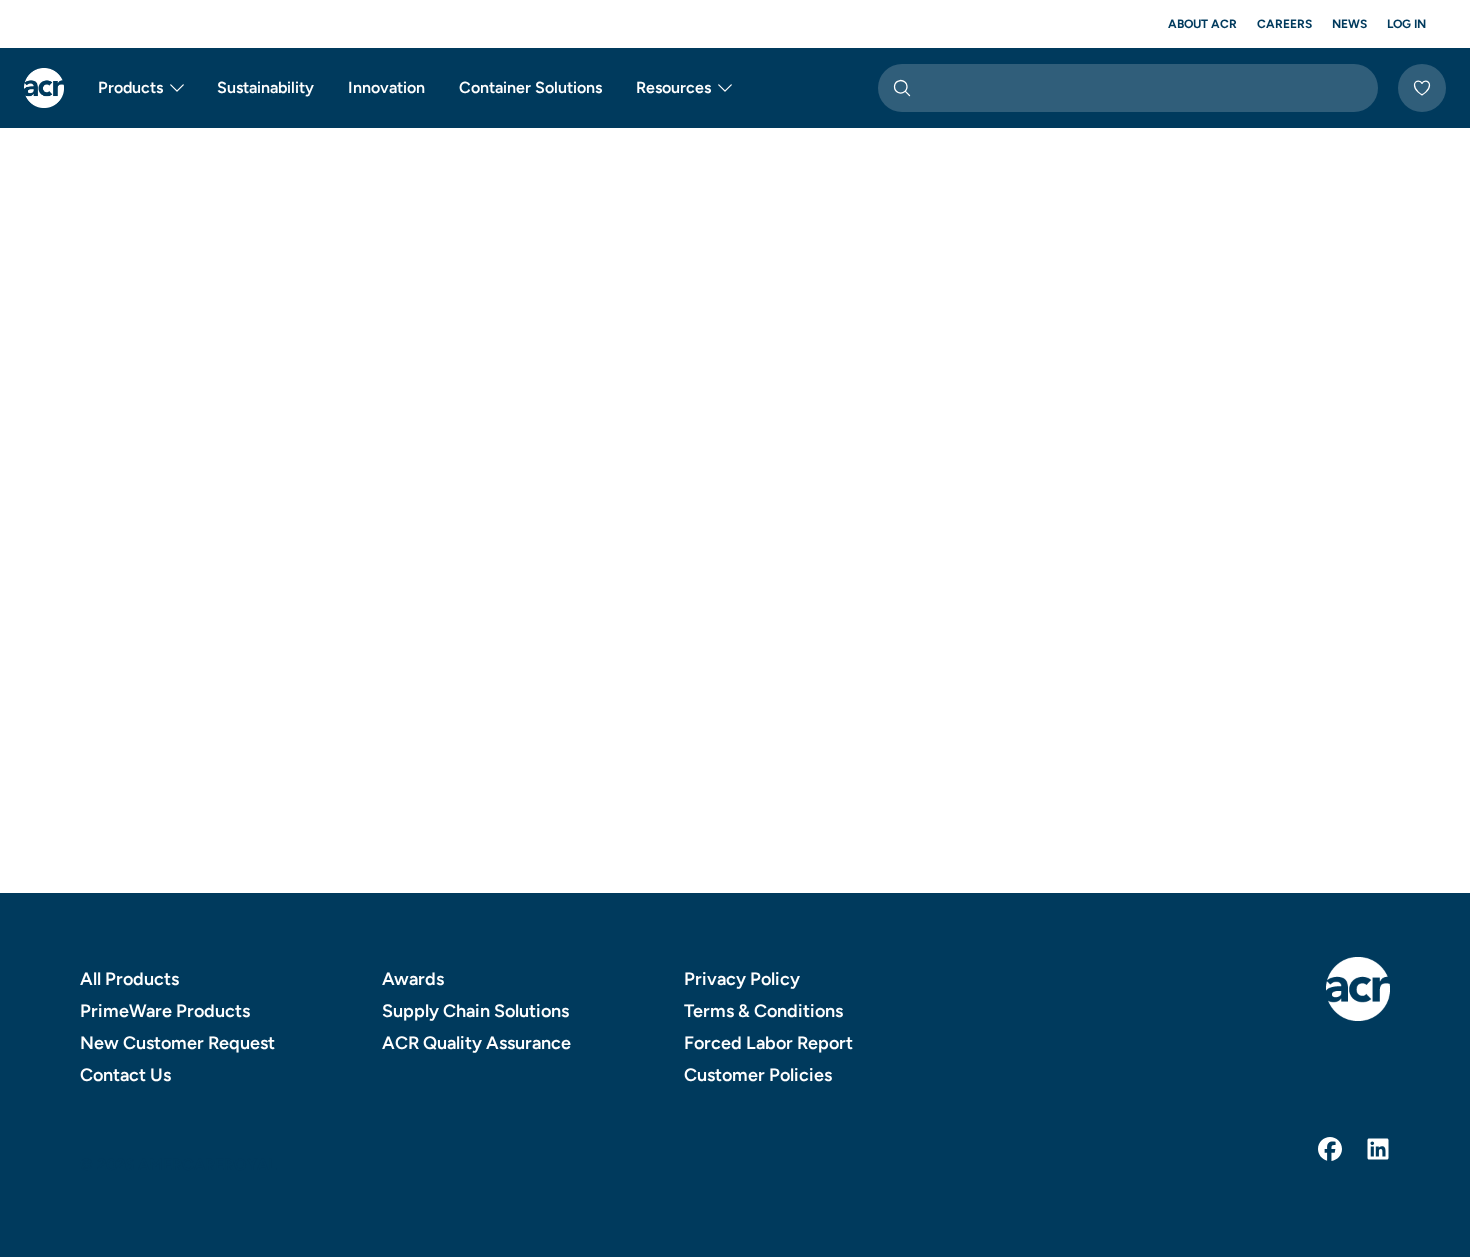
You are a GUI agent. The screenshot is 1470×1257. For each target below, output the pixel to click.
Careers (1284, 24)
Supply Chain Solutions (475, 1011)
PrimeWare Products (165, 1011)
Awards (413, 979)
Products (130, 87)
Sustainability (265, 87)
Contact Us (125, 1075)
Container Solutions (530, 87)
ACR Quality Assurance (476, 1043)
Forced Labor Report (768, 1043)
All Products (129, 979)
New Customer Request (177, 1043)
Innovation (386, 87)
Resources (673, 87)
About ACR (1202, 24)
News (1349, 24)
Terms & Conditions (763, 1011)
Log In (1406, 24)
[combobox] (1128, 88)
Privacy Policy (742, 979)
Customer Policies (758, 1075)
